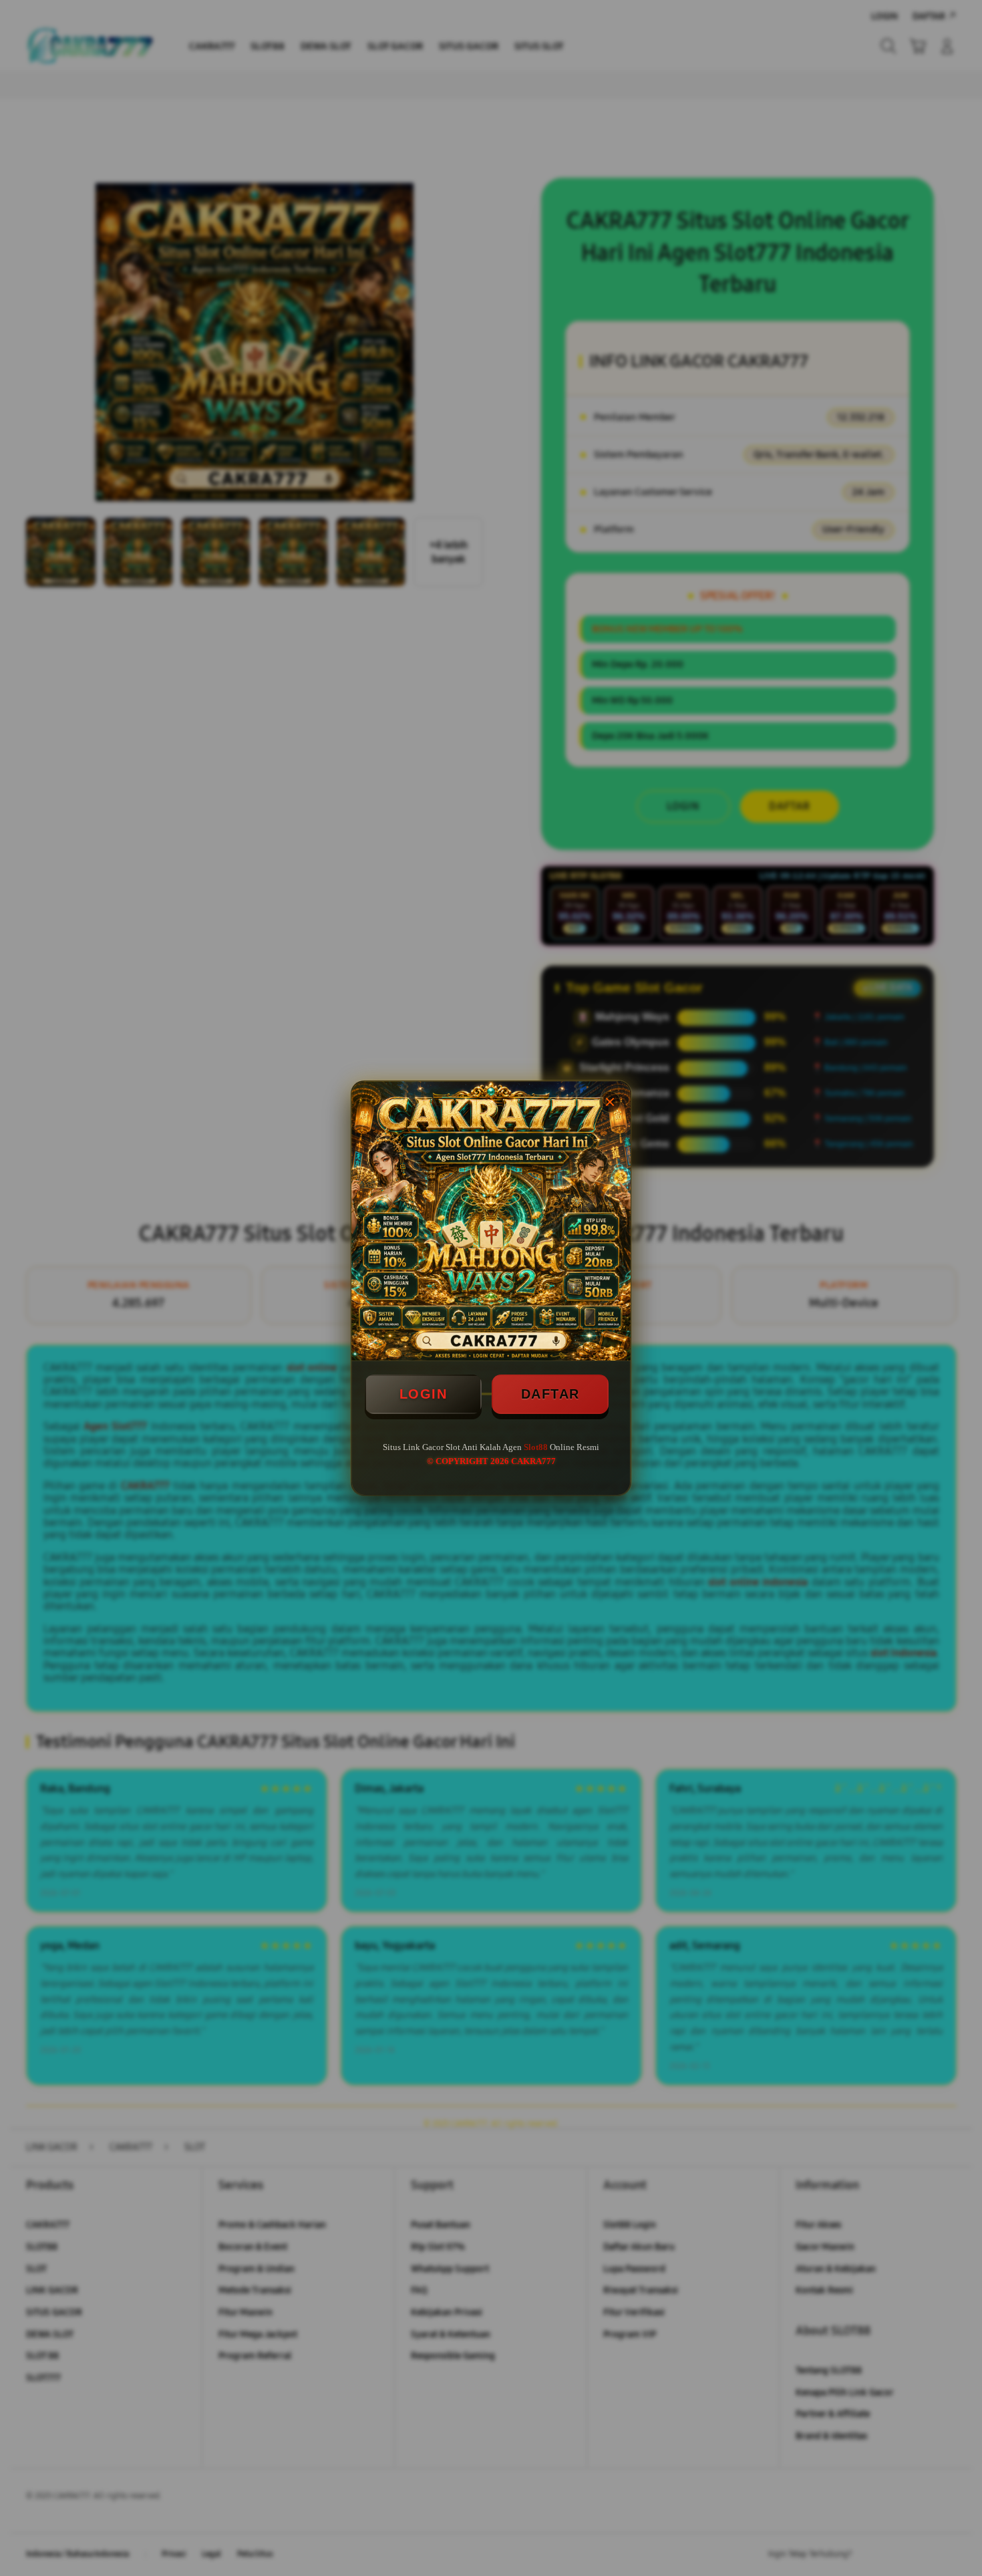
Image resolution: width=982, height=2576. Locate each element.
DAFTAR (550, 1394)
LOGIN (424, 1394)
